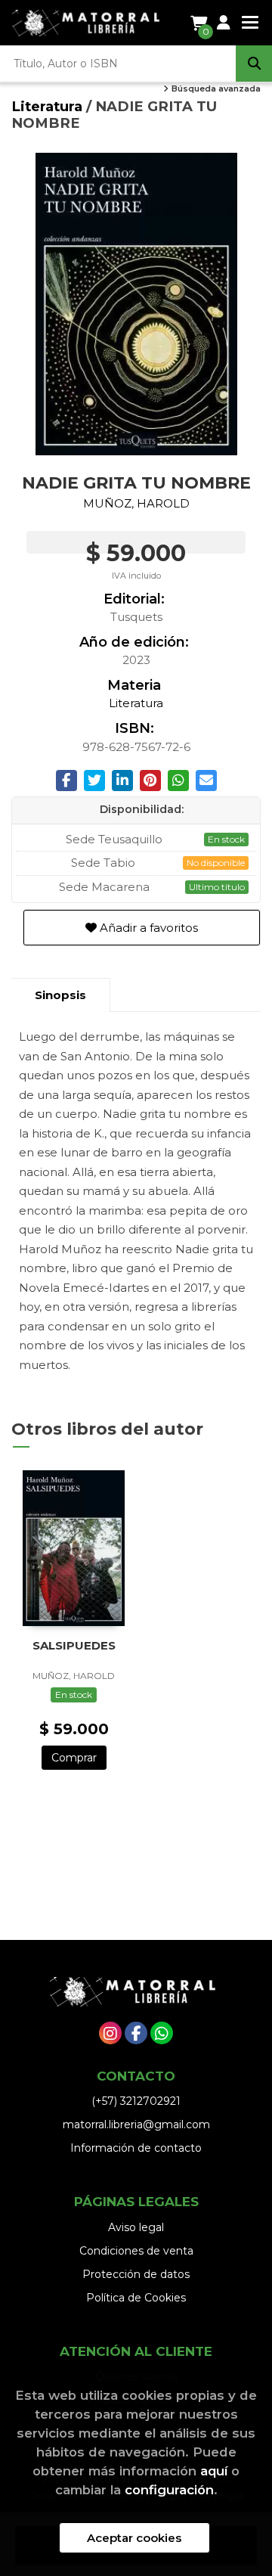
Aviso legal (136, 2227)
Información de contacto (136, 2148)
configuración (169, 2490)
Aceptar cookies (134, 2538)
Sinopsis (60, 995)
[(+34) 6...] (162, 2033)
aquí (214, 2471)
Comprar (74, 1758)
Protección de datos (136, 2274)
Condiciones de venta (136, 2251)
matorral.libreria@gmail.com (136, 2124)
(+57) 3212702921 (136, 2101)
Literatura (49, 106)
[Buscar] (254, 64)
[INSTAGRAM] (110, 2033)
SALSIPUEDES (74, 1645)
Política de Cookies (136, 2298)
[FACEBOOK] (136, 2033)
